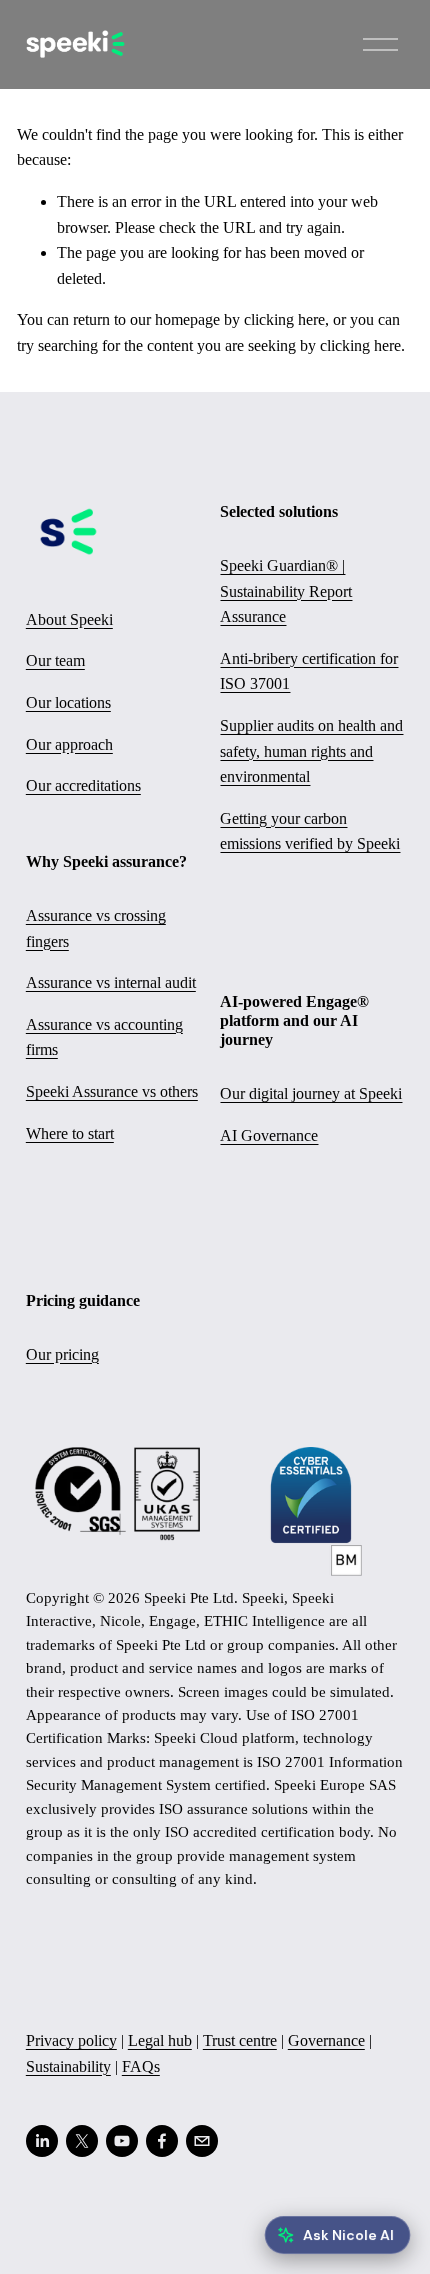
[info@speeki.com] (202, 2141)
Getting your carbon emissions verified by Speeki (310, 831)
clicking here (284, 319)
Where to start (70, 1133)
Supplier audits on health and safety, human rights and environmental (311, 751)
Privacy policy (71, 2040)
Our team (55, 660)
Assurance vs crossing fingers (96, 928)
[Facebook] (162, 2141)
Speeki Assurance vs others (112, 1091)
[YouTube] (122, 2141)
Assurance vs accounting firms (104, 1037)
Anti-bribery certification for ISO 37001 (309, 671)
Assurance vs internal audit (111, 982)
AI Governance (269, 1135)
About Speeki (69, 619)
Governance (326, 2040)
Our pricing (62, 1354)
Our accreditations (83, 785)
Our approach (69, 744)
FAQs (141, 2066)
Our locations (68, 702)
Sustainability (68, 2066)
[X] (82, 2141)
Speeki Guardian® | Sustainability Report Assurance (286, 591)
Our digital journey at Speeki (311, 1093)
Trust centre (240, 2040)
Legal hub (160, 2040)
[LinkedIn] (42, 2141)
